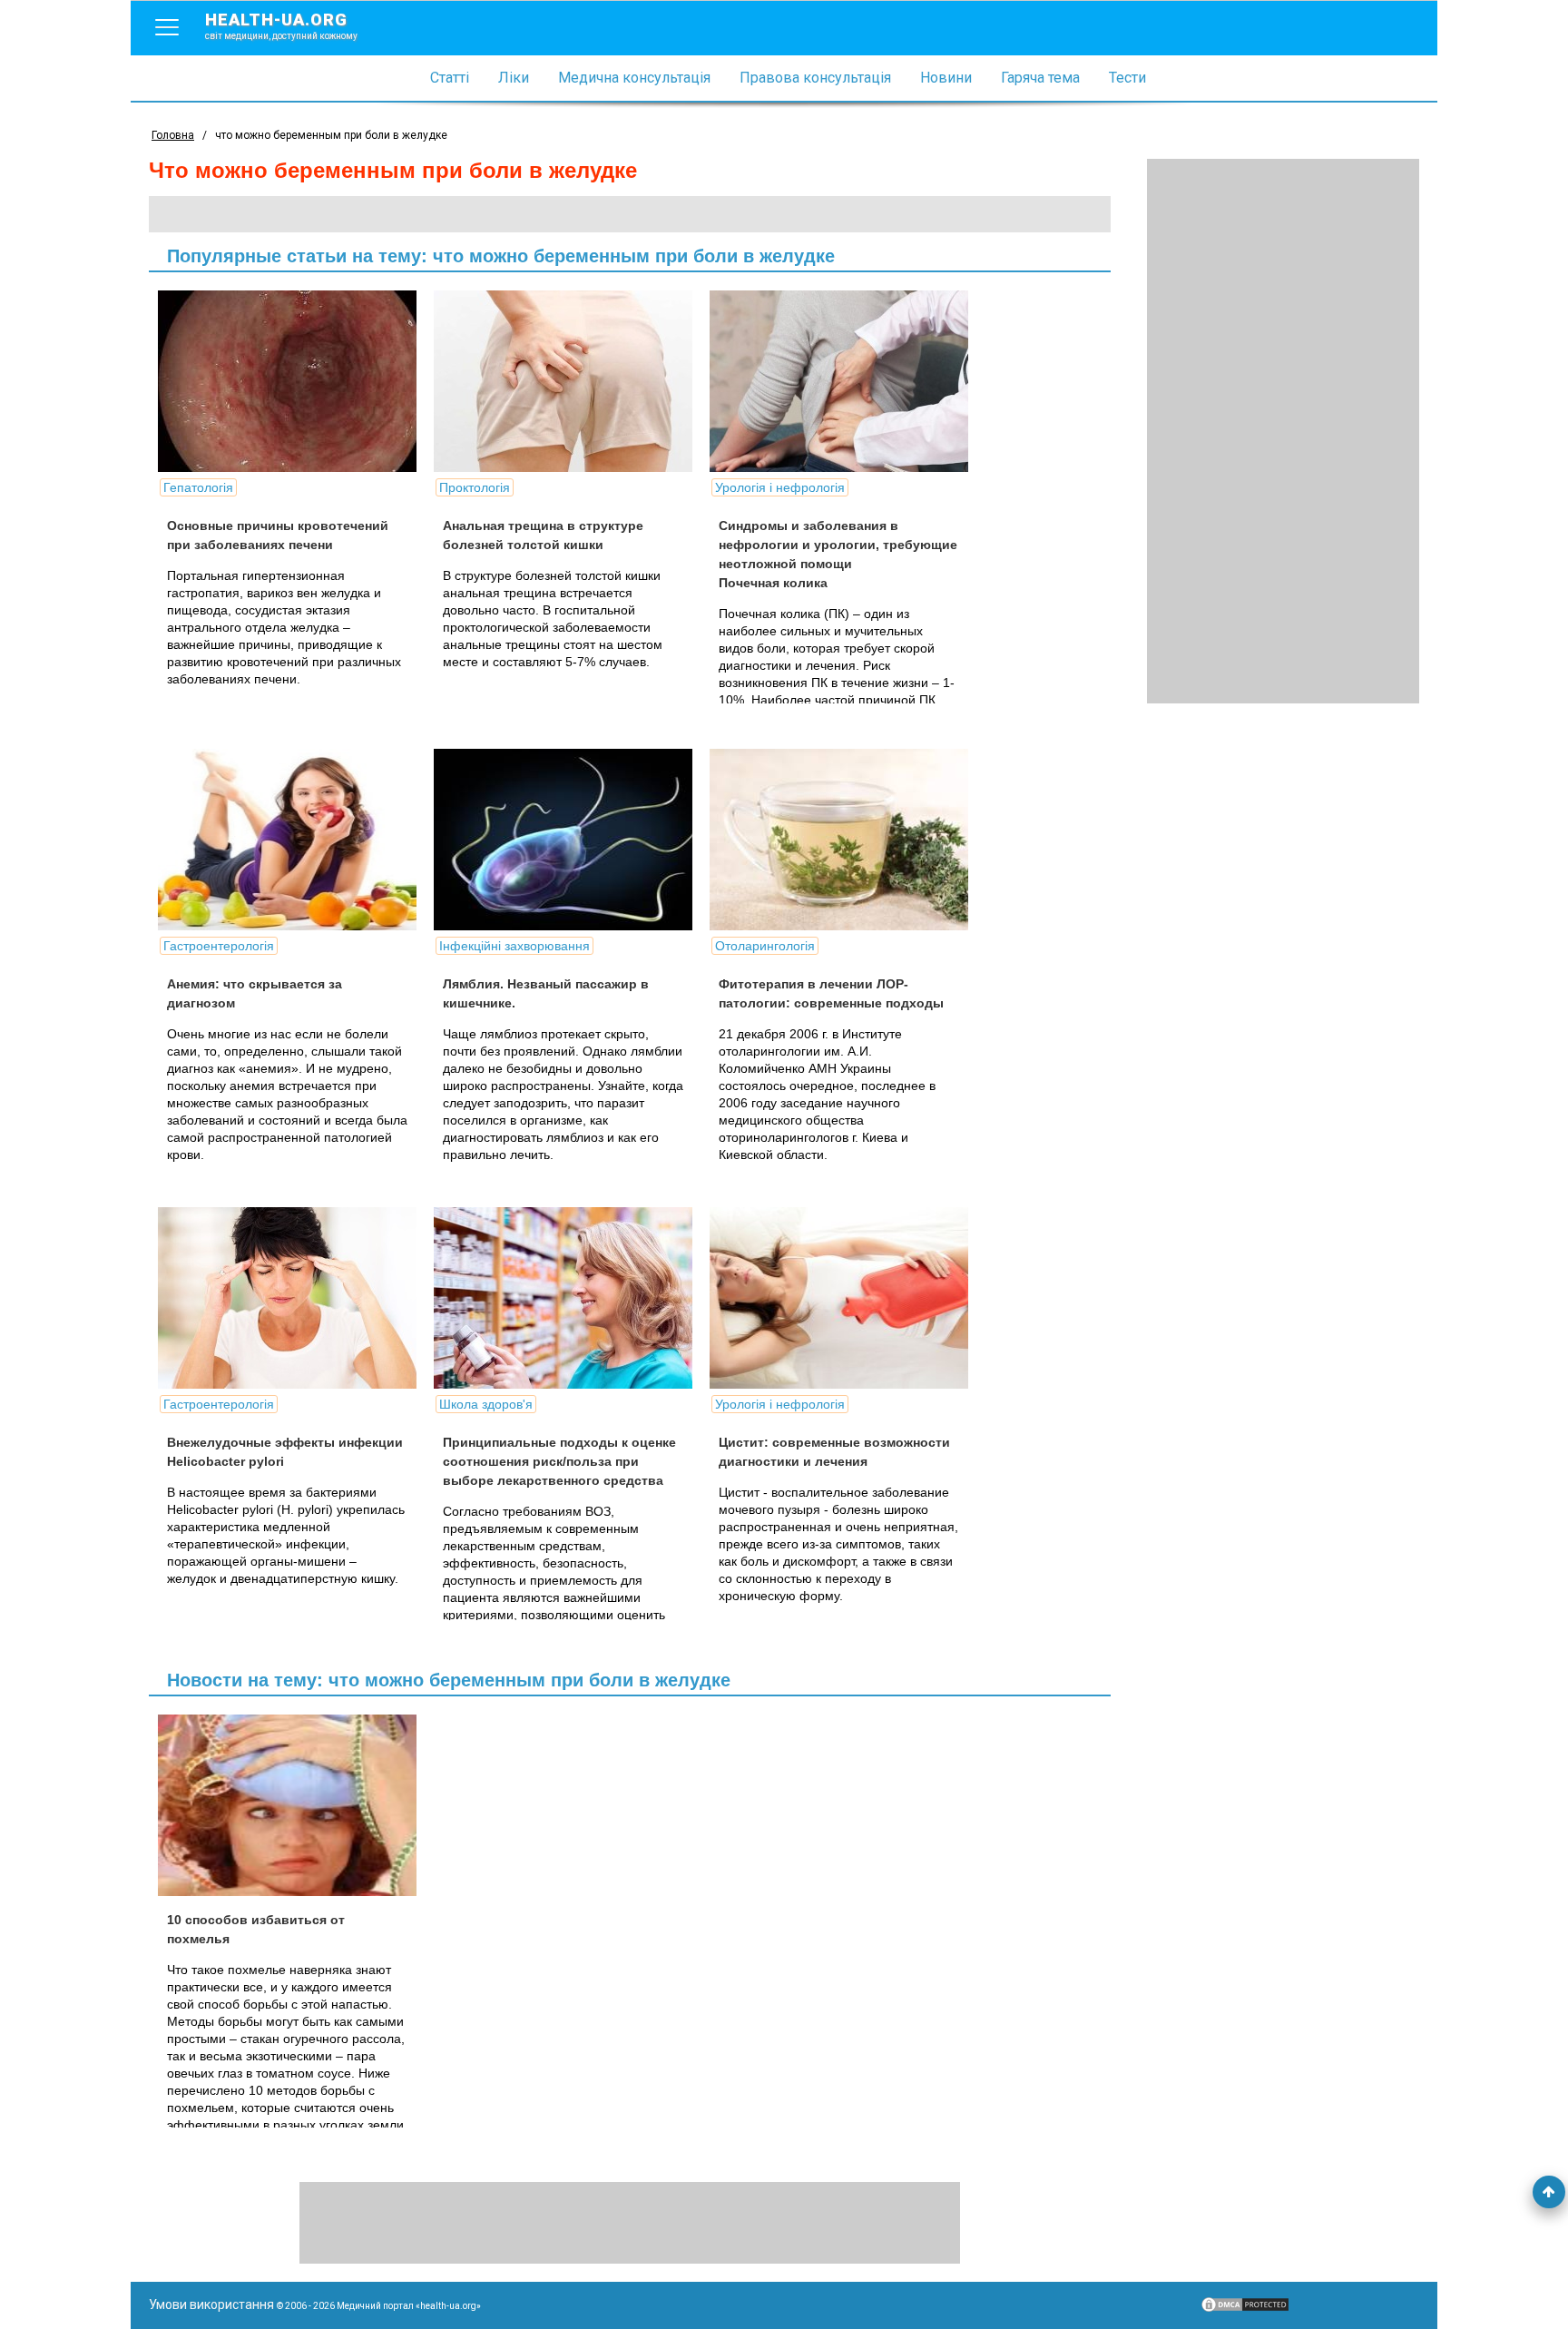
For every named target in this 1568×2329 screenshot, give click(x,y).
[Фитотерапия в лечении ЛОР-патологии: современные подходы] (846, 840)
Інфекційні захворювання (514, 946)
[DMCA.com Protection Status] (1245, 2309)
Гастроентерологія (219, 946)
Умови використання (211, 2304)
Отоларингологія (765, 946)
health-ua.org (281, 25)
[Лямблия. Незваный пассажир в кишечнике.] (570, 840)
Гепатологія (198, 487)
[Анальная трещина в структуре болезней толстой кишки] (570, 381)
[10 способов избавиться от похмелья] (294, 1805)
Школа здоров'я (486, 1404)
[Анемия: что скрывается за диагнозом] (294, 840)
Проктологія (475, 487)
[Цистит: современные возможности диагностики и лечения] (846, 1298)
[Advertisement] (1283, 431)
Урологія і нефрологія (780, 487)
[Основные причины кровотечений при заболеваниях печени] (294, 381)
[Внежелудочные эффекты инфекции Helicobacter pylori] (294, 1298)
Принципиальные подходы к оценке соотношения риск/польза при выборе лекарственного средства (559, 1461)
